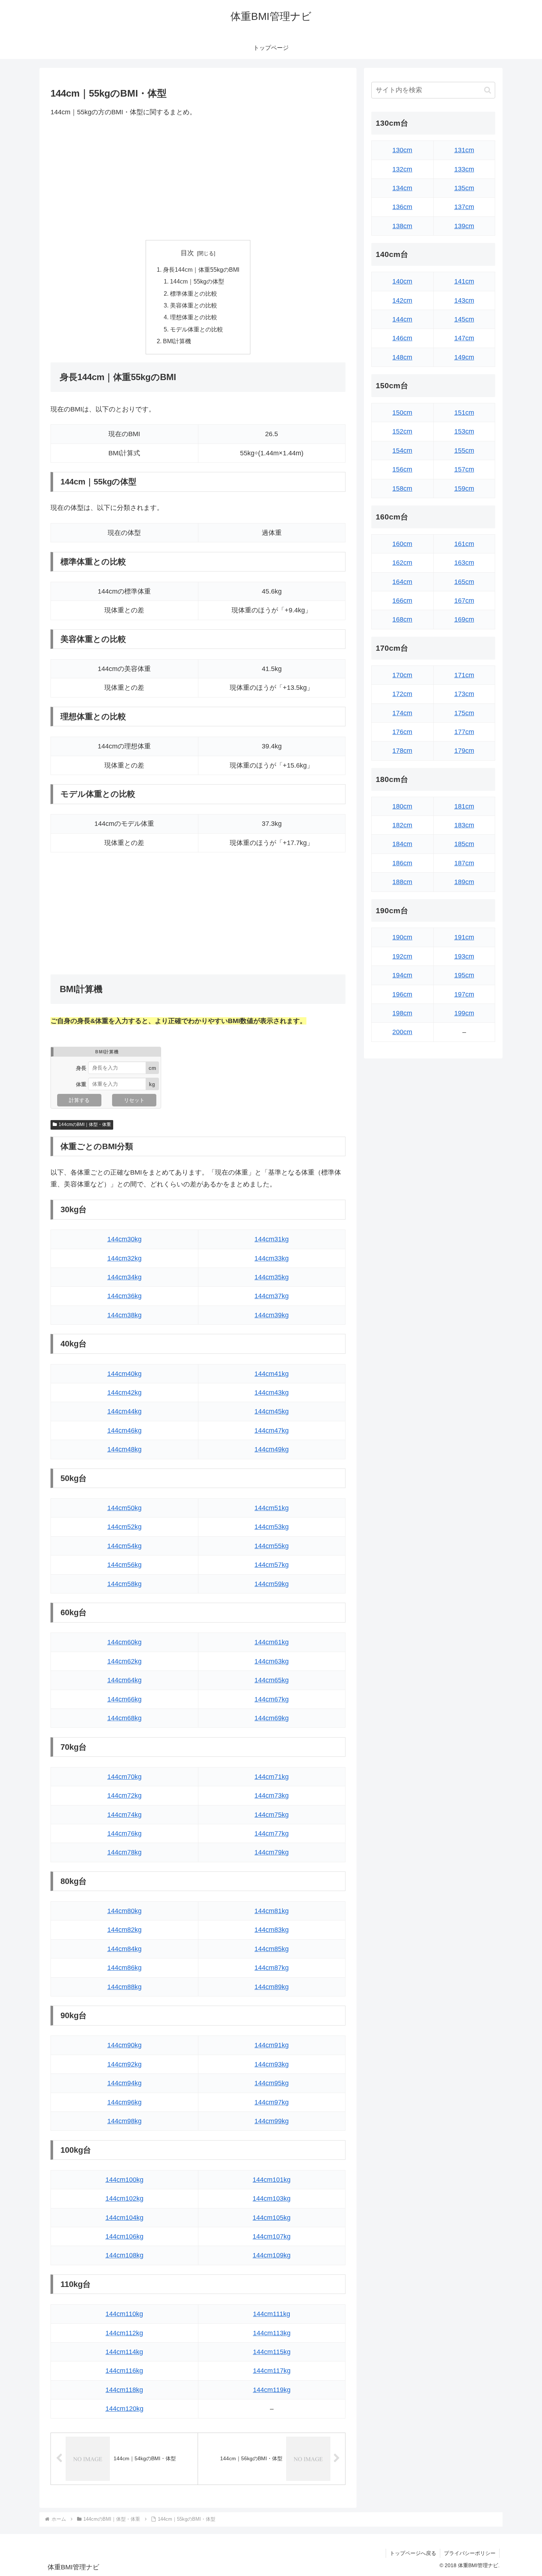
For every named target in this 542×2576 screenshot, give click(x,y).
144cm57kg (272, 1565)
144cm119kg (272, 2390)
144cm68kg (124, 1718)
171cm (464, 675)
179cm (464, 751)
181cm (464, 806)
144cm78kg (124, 1852)
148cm (402, 357)
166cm (402, 601)
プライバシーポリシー (470, 2553)
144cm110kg (124, 2314)
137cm (464, 207)
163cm (464, 563)
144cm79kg (272, 1852)
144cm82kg (124, 1930)
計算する (79, 1100)
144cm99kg (272, 2121)
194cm (402, 975)
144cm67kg (272, 1699)
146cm (402, 338)
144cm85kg (272, 1949)
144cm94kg (124, 2083)
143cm (464, 300)
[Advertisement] (198, 179)
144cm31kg (272, 1239)
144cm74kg (124, 1815)
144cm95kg (272, 2083)
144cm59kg (272, 1584)
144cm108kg (124, 2255)
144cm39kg (272, 1315)
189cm (464, 882)
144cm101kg (272, 2180)
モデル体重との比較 (197, 329)
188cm (402, 882)
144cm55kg (272, 1546)
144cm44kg (124, 1411)
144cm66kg (124, 1699)
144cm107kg (272, 2236)
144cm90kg (124, 2045)
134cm (402, 188)
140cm (402, 281)
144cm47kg (272, 1430)
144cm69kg (272, 1718)
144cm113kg (272, 2333)
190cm (402, 937)
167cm (464, 601)
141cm (464, 281)
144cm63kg (272, 1661)
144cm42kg (124, 1393)
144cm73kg (272, 1795)
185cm (464, 844)
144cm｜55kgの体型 (197, 281)
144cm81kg (272, 1911)
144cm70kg (124, 1777)
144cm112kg (124, 2333)
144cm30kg (124, 1239)
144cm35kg (272, 1277)
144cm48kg (124, 1449)
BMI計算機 (177, 341)
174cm (402, 713)
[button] (488, 90)
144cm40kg (124, 1374)
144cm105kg (272, 2218)
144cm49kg (272, 1449)
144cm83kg (272, 1930)
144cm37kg (272, 1296)
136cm (402, 207)
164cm (402, 582)
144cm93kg (272, 2064)
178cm (402, 751)
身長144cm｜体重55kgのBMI (201, 270)
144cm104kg (124, 2218)
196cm (402, 994)
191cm (464, 937)
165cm (464, 582)
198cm (402, 1013)
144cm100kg (124, 2180)
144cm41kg (272, 1374)
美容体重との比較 (194, 305)
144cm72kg (124, 1795)
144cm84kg (124, 1949)
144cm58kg (124, 1584)
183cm (464, 825)
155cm (464, 451)
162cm (402, 563)
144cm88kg (124, 1987)
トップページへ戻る (413, 2553)
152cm (402, 431)
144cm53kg (272, 1527)
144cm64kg (124, 1680)
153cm (464, 431)
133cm (464, 169)
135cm (464, 188)
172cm (402, 694)
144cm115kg (272, 2352)
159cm (464, 489)
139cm (464, 226)
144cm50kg (124, 1508)
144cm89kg (272, 1987)
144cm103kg (272, 2198)
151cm (464, 413)
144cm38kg (124, 1315)
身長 (81, 1068)
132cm (402, 169)
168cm (402, 619)
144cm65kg (272, 1680)
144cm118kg (124, 2390)
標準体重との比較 (194, 293)
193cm (464, 956)
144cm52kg (124, 1527)
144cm (402, 319)
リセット (134, 1100)
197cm (464, 994)
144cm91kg (272, 2045)
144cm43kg (272, 1393)
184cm (402, 844)
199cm (464, 1013)
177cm (464, 732)
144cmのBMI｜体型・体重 (85, 1124)
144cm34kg (124, 1277)
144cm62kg (124, 1661)
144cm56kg (124, 1565)
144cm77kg (272, 1833)
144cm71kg (272, 1777)
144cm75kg (272, 1815)
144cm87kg (272, 1968)
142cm (402, 300)
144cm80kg (124, 1911)
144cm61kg (272, 1642)
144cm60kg (124, 1642)
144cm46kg (124, 1430)
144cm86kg (124, 1968)
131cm (464, 150)
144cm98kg (124, 2121)
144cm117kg (272, 2371)
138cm (402, 226)
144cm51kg (272, 1508)
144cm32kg (124, 1258)
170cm (402, 675)
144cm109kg (272, 2255)
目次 (187, 253)
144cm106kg (124, 2236)
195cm (464, 975)
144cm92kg (124, 2064)
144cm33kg (272, 1258)
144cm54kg (124, 1546)
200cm (402, 1032)
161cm (464, 544)
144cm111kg (272, 2314)
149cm (464, 357)
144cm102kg (124, 2198)
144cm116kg (124, 2371)
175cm (464, 713)
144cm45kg (272, 1411)
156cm (402, 469)
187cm (464, 863)
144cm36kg (124, 1296)
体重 (81, 1084)
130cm (402, 150)
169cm (464, 619)
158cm (402, 489)
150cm (402, 413)
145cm (464, 319)
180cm (402, 806)
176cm (402, 732)
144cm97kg (272, 2102)
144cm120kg (124, 2409)
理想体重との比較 (194, 317)
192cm (402, 956)
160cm (402, 544)
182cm (402, 825)
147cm (464, 338)
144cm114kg (124, 2352)
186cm (402, 863)
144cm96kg (124, 2102)
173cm (464, 694)
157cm (464, 469)
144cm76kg (124, 1833)
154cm (402, 451)
